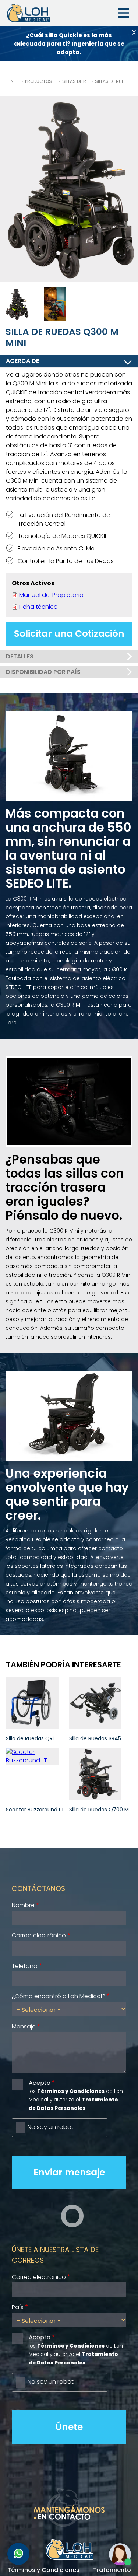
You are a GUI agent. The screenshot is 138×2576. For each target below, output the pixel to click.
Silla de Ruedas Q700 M (99, 1810)
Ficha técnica (38, 607)
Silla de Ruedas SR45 (95, 1738)
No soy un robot (51, 2127)
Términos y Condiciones (43, 2570)
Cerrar (134, 33)
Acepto (40, 2083)
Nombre (23, 1905)
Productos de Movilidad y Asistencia (41, 81)
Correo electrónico (39, 1935)
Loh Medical (28, 13)
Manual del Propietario (51, 595)
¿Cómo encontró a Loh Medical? (59, 1996)
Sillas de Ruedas (76, 81)
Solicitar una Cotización (69, 634)
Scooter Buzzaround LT (35, 1810)
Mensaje (24, 2026)
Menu (124, 13)
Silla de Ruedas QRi (30, 1738)
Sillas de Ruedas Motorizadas (111, 81)
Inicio (14, 81)
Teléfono (25, 1966)
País (18, 2307)
